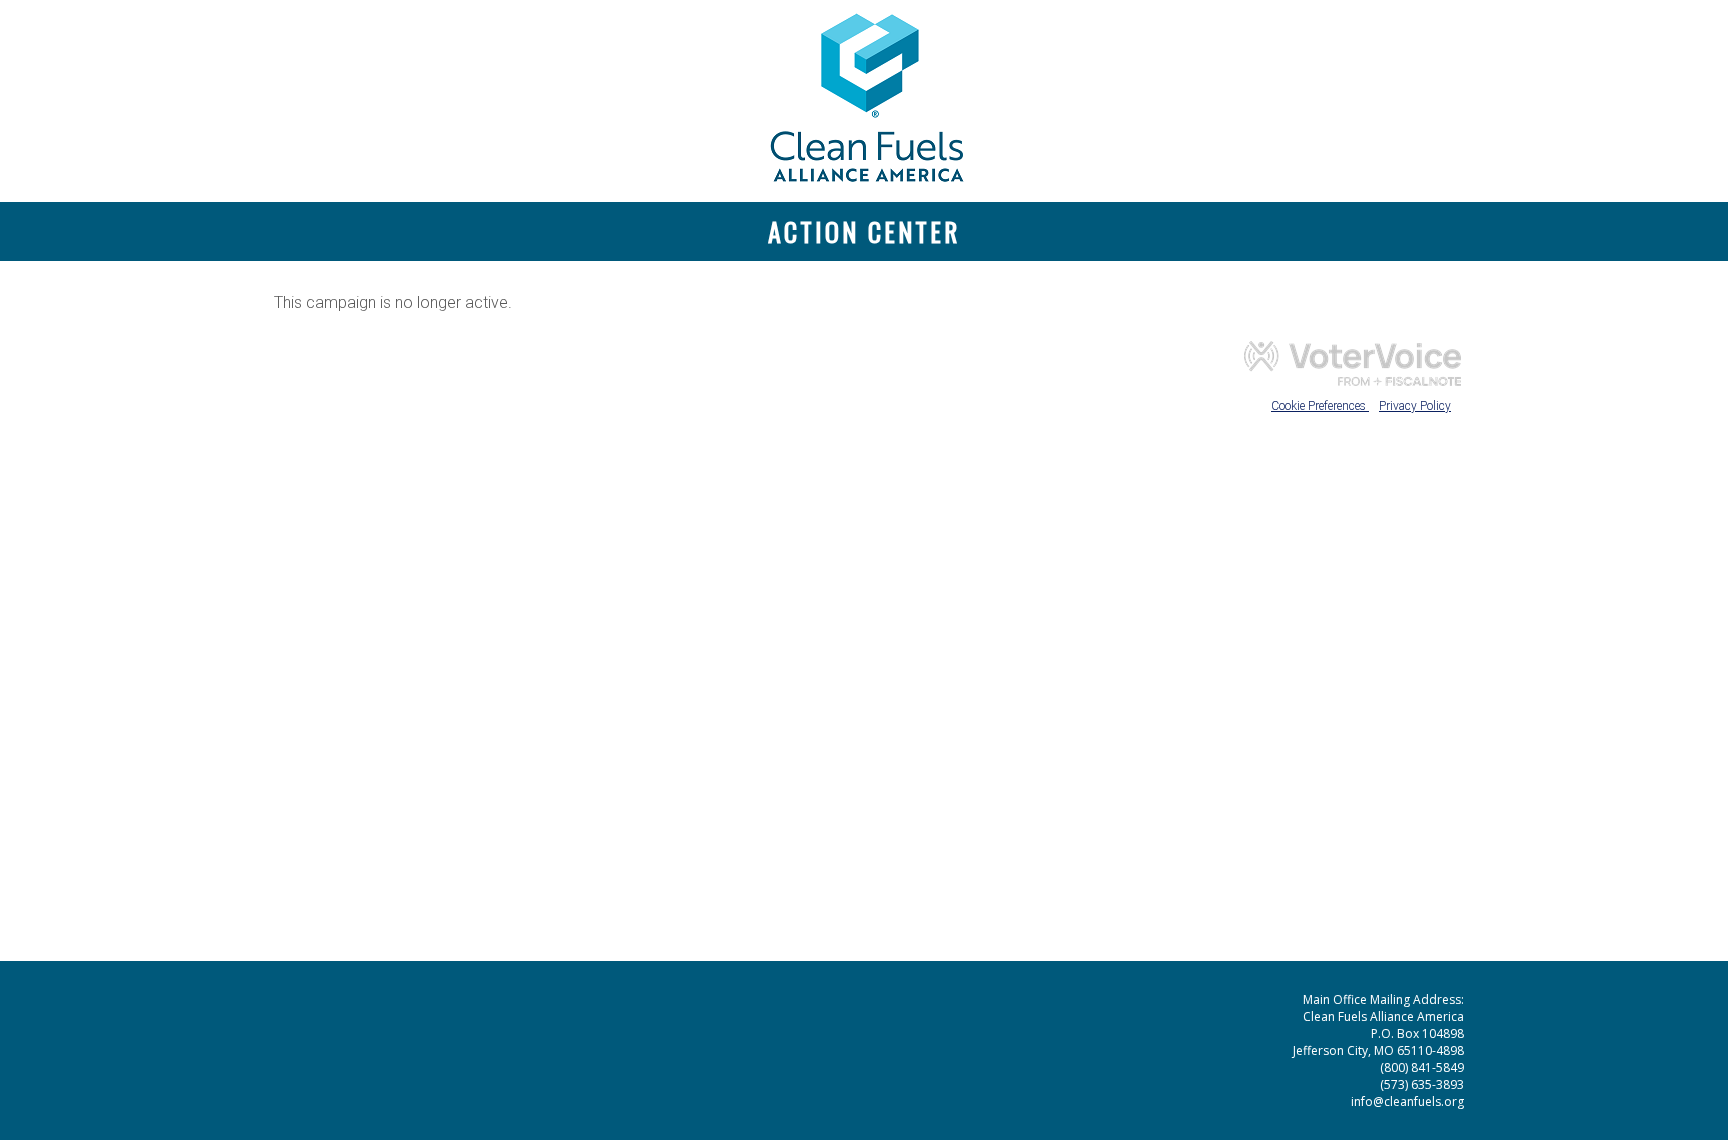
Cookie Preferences (1320, 406)
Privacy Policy (1415, 406)
